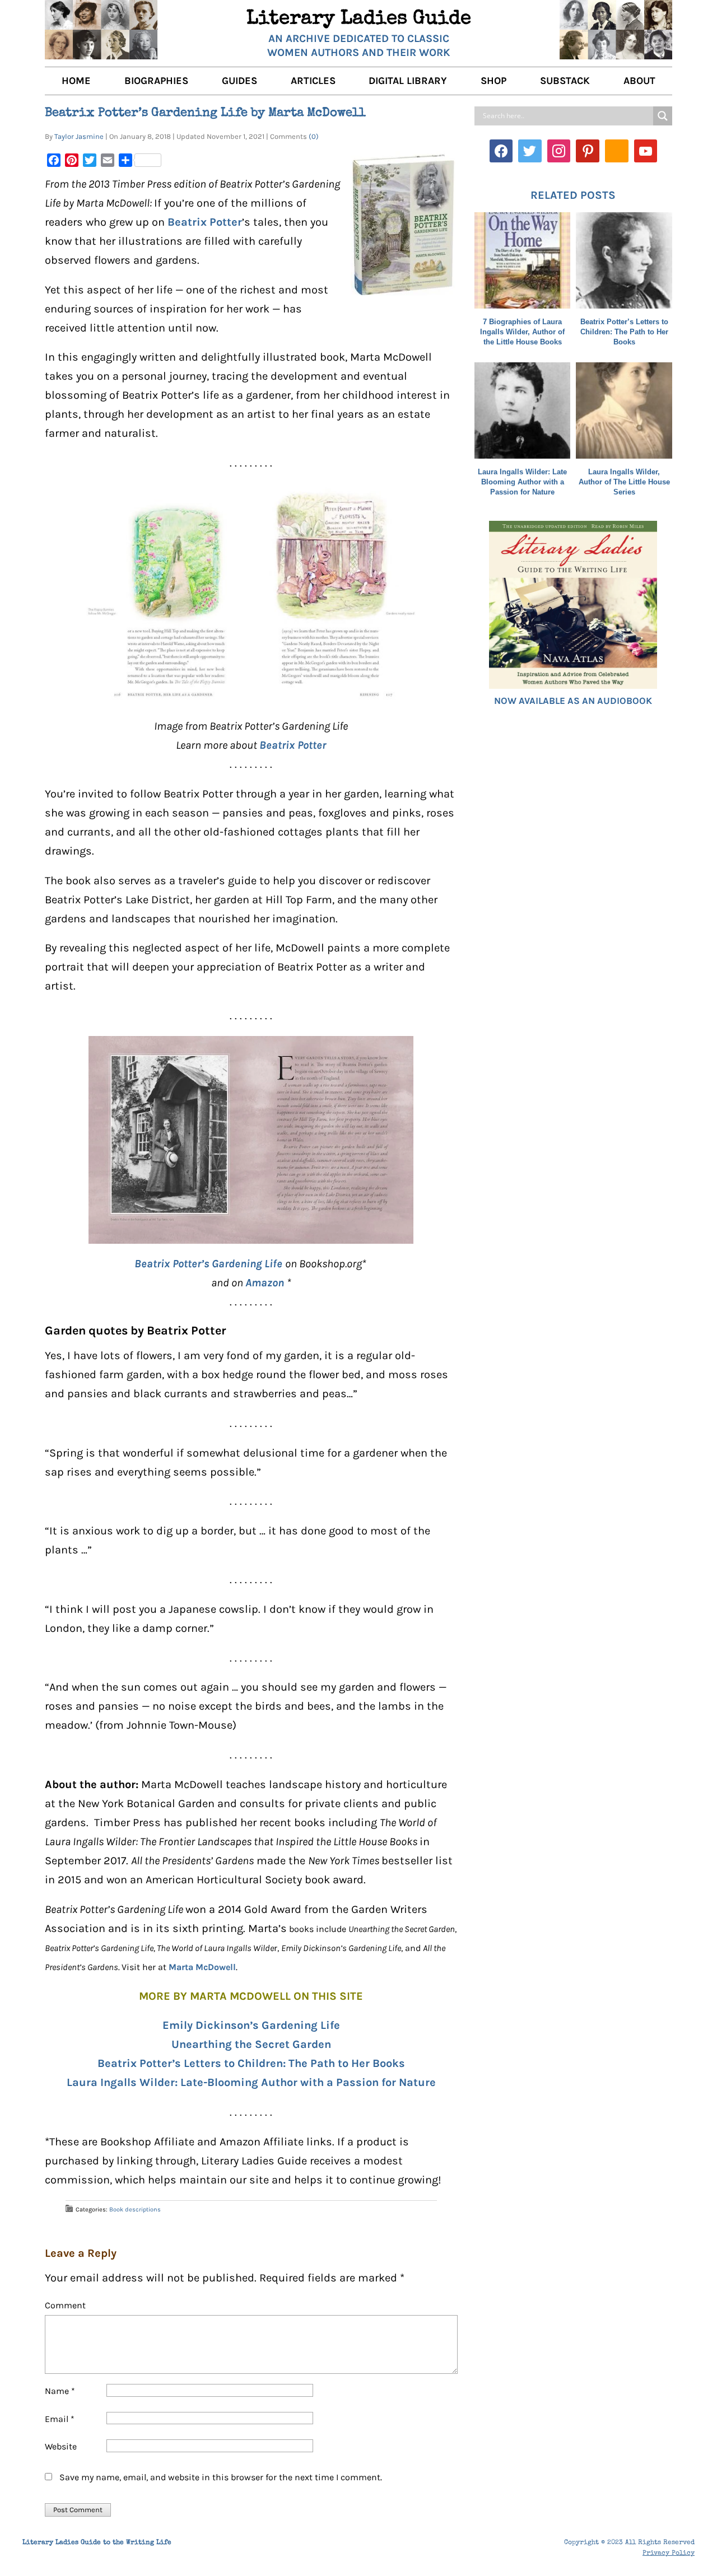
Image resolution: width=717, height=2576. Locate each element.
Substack (565, 81)
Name (60, 2391)
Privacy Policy (669, 2554)
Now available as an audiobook (573, 701)
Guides (239, 81)
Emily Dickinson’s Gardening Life (251, 2025)
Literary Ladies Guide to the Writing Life (97, 2543)
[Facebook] (501, 151)
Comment (65, 2305)
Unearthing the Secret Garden (251, 2044)
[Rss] (617, 151)
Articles (313, 81)
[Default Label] (588, 151)
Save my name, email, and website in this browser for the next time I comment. (221, 2477)
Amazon (265, 1283)
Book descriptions (135, 2209)
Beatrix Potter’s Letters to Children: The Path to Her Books (251, 2063)
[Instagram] (559, 151)
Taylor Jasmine (79, 136)
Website (61, 2446)
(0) (314, 136)
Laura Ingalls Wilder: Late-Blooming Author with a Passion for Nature (251, 2082)
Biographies (156, 81)
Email (60, 2419)
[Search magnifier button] (663, 116)
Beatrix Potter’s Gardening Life (210, 1264)
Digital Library (408, 81)
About (639, 81)
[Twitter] (530, 151)
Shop (493, 81)
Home (76, 81)
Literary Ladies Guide (359, 20)
